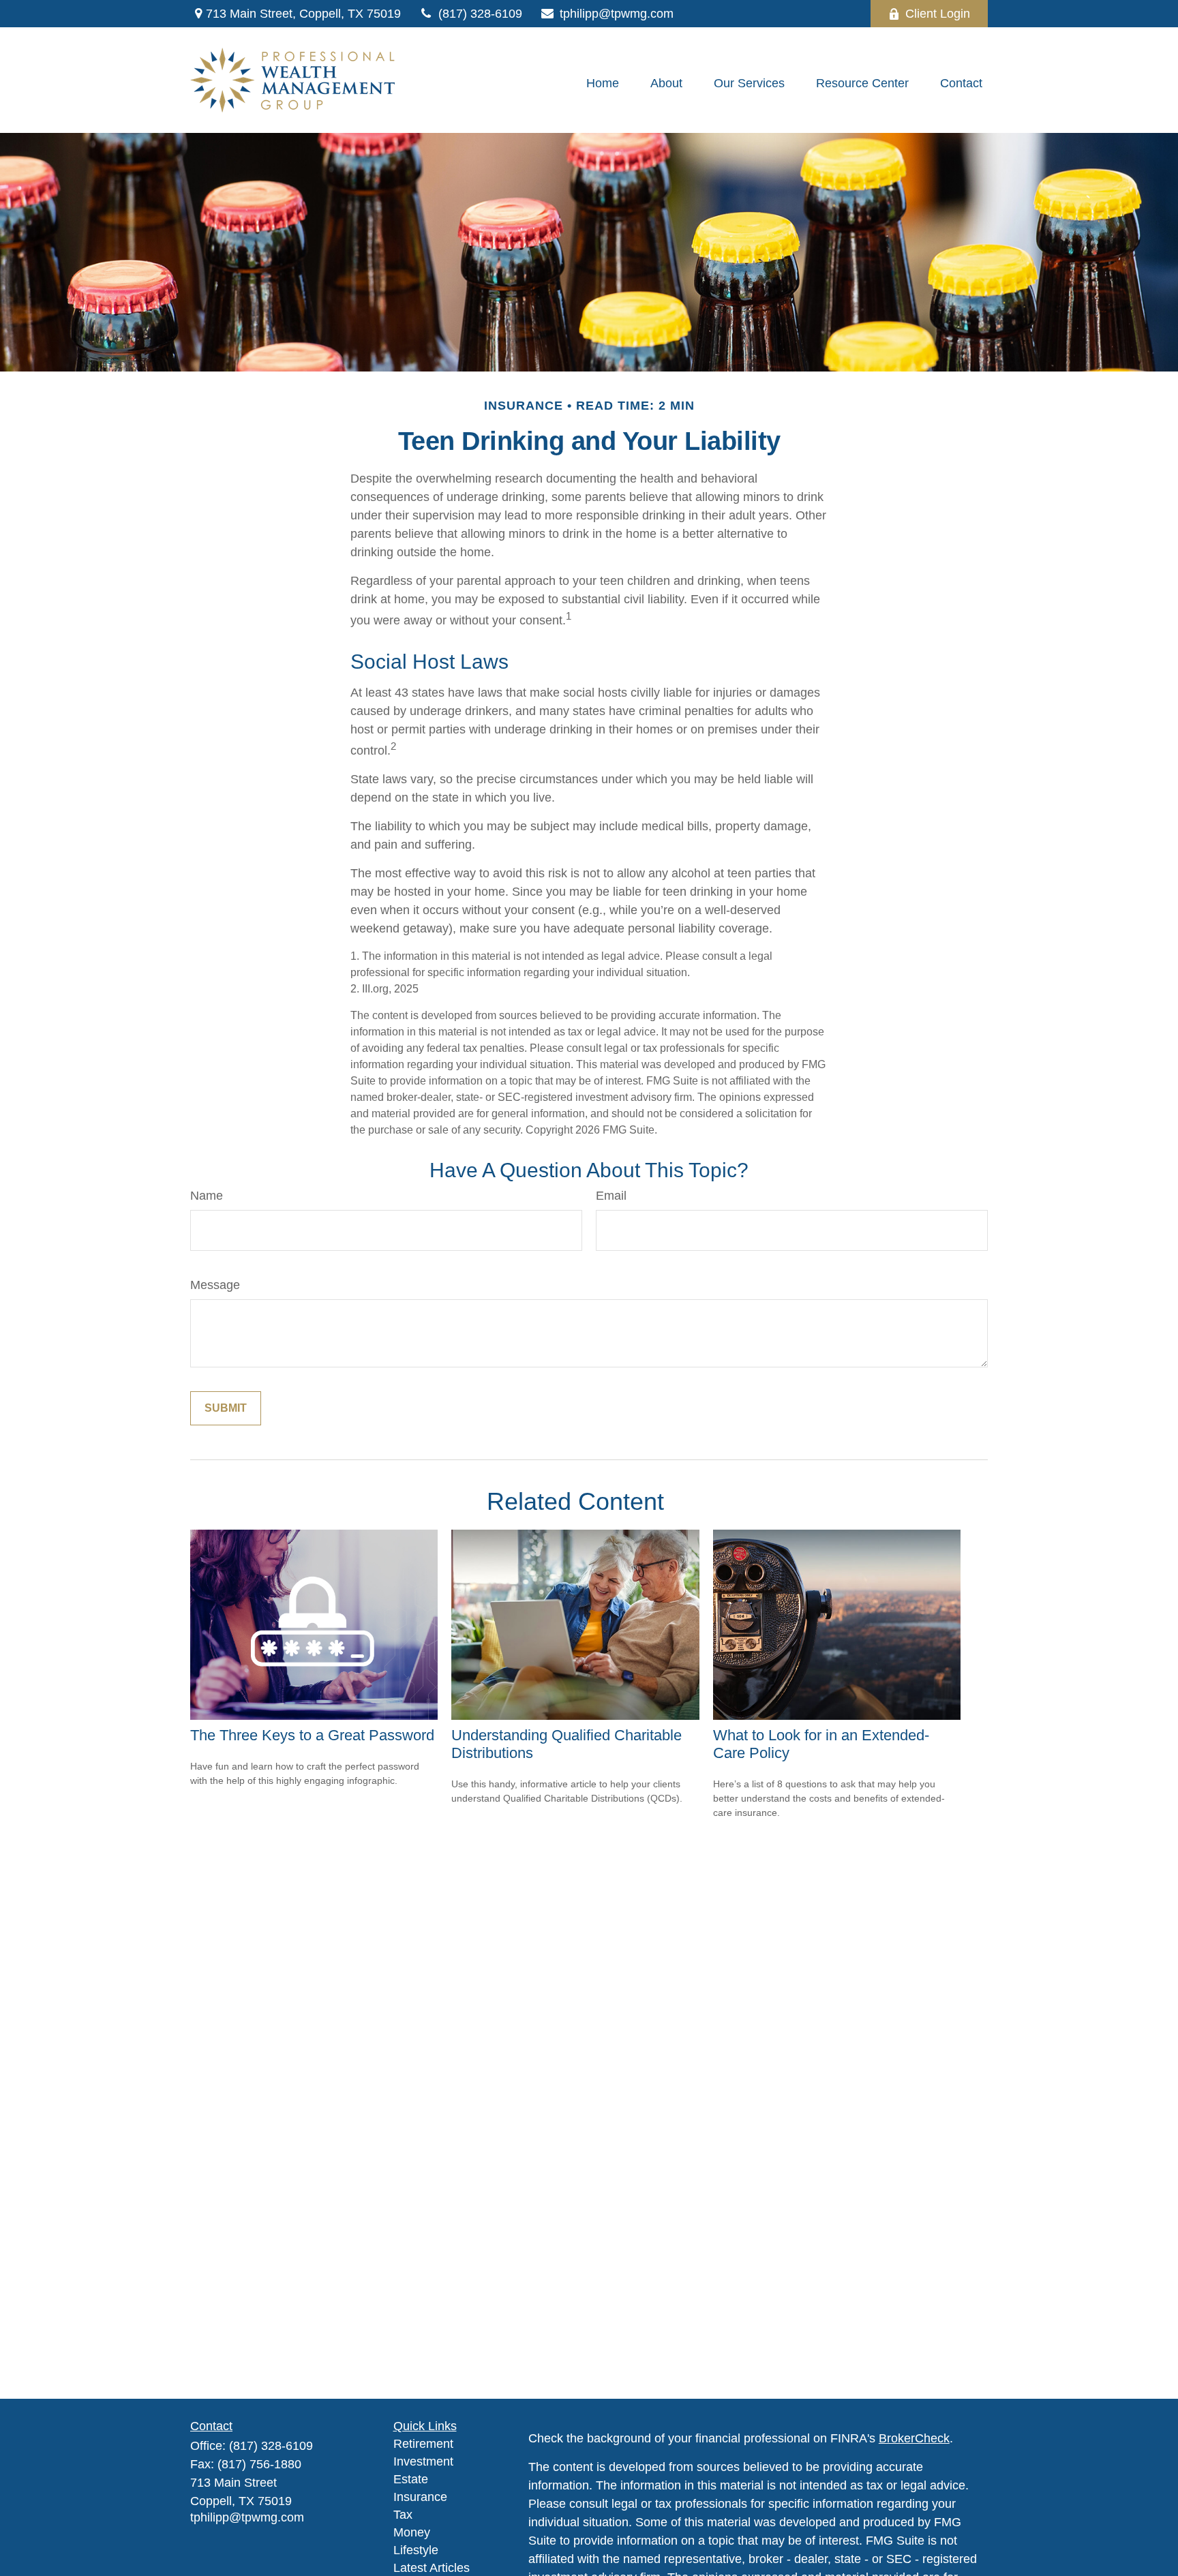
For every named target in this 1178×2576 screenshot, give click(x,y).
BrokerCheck (914, 2438)
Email (611, 1196)
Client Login (938, 14)
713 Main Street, (303, 14)
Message (215, 1285)
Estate (411, 2479)
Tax (403, 2515)
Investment (423, 2461)
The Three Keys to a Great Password (312, 1735)
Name (207, 1196)
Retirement (423, 2444)
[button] (603, 84)
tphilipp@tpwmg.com (617, 14)
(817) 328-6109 (480, 14)
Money (412, 2532)
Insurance (420, 2497)
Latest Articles (432, 2568)
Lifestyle (416, 2550)
